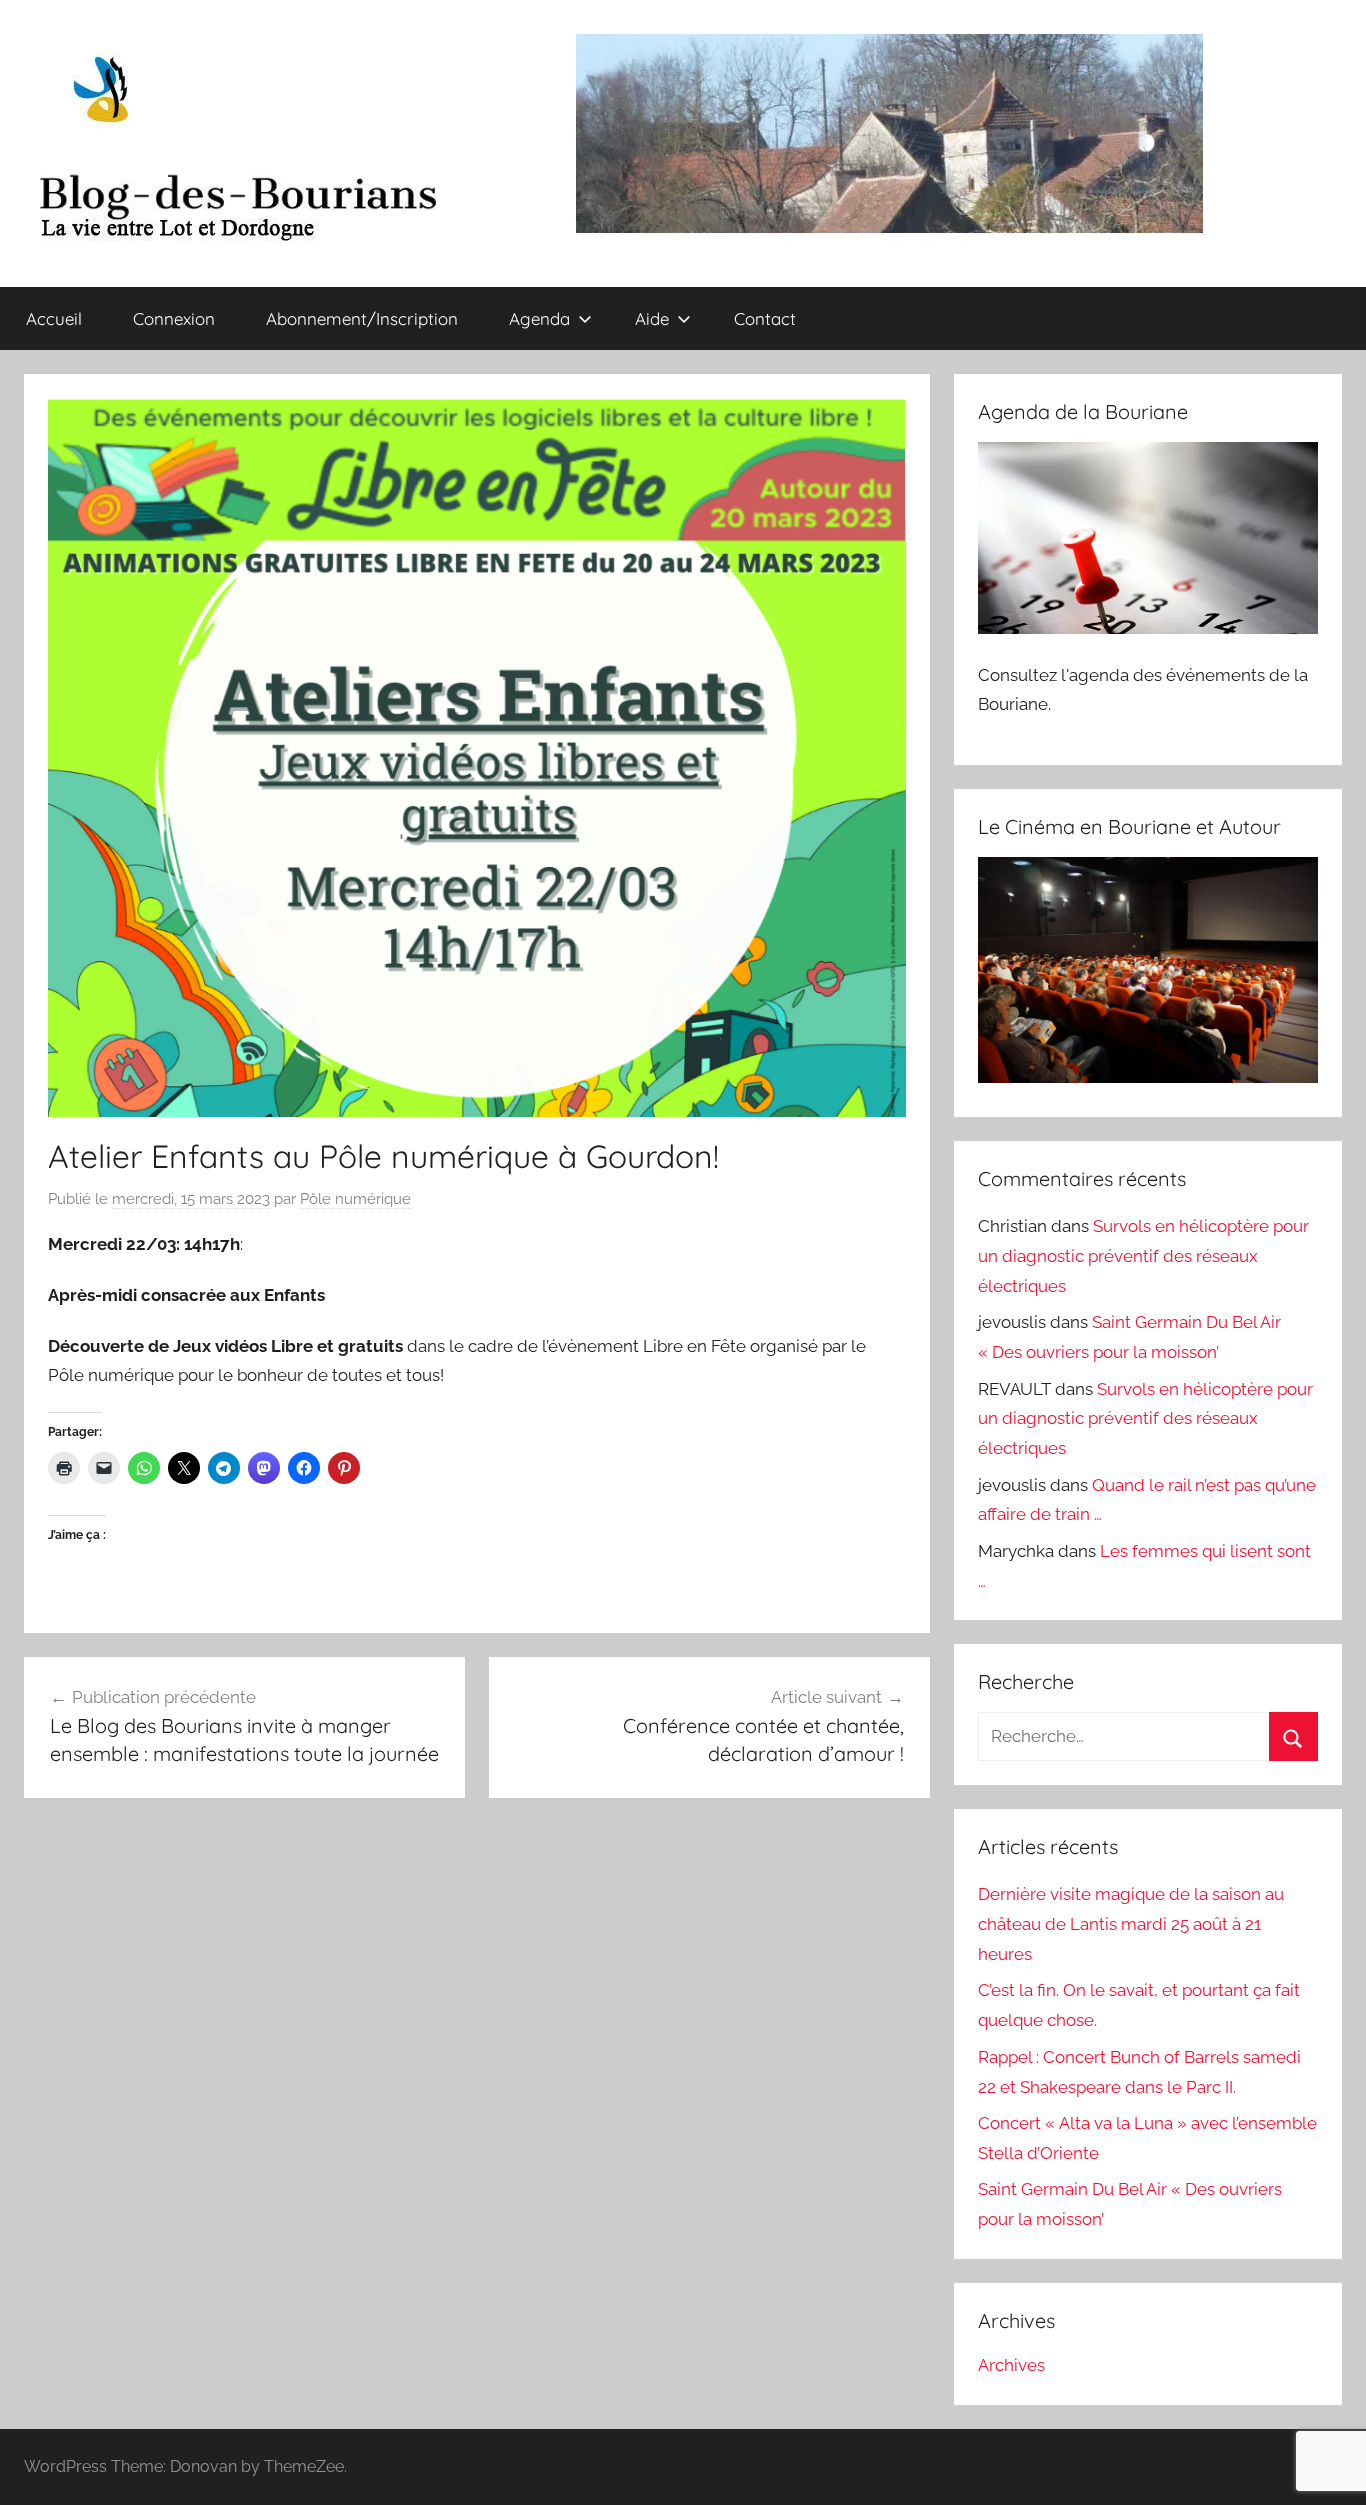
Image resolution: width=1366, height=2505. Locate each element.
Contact (765, 318)
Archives (1011, 2365)
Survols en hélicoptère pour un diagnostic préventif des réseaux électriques (1143, 1256)
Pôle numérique (355, 1199)
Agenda (539, 318)
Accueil (54, 318)
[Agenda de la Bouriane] (1148, 628)
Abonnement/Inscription (362, 318)
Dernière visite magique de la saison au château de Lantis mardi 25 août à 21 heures (1131, 1924)
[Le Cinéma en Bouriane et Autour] (1148, 1077)
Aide (652, 318)
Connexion (174, 318)
